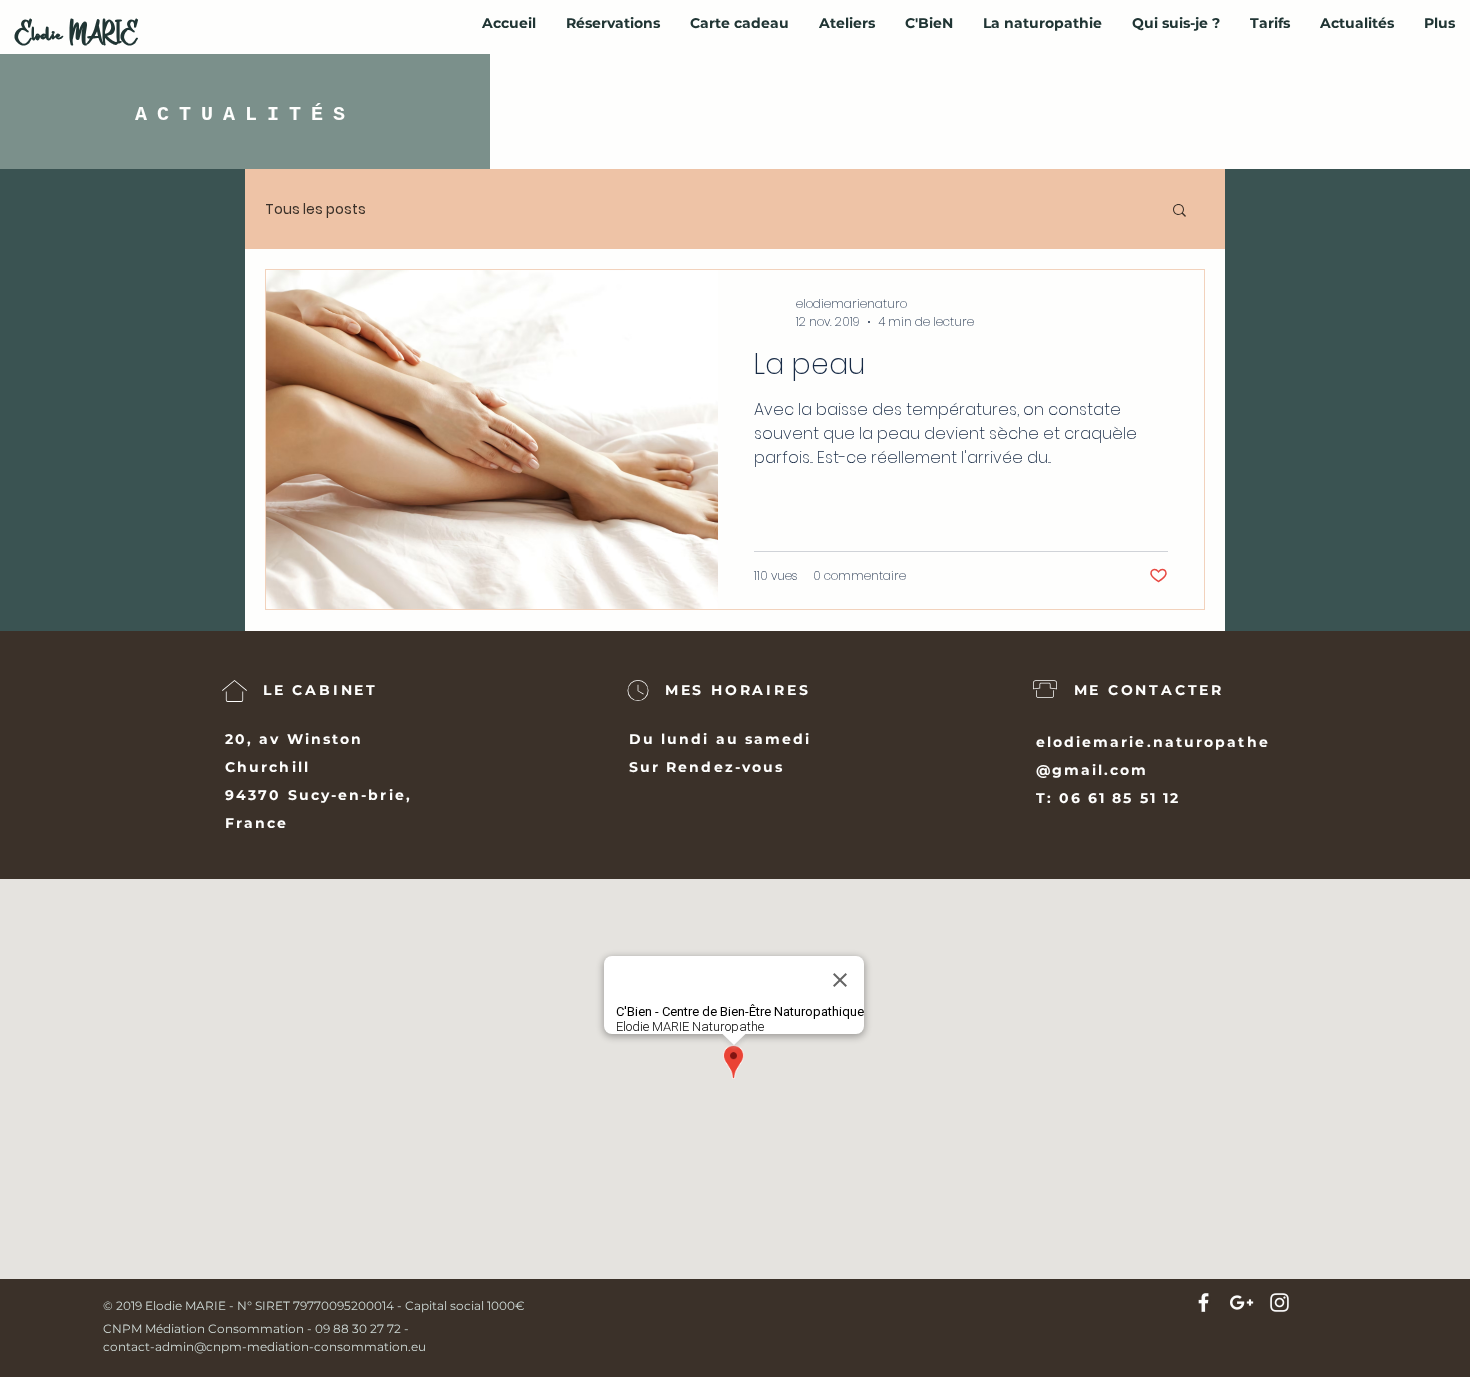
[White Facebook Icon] (1203, 1302)
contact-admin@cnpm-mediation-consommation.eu (264, 1346)
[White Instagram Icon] (1279, 1302)
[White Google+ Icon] (1241, 1302)
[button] (1179, 211)
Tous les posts (315, 209)
